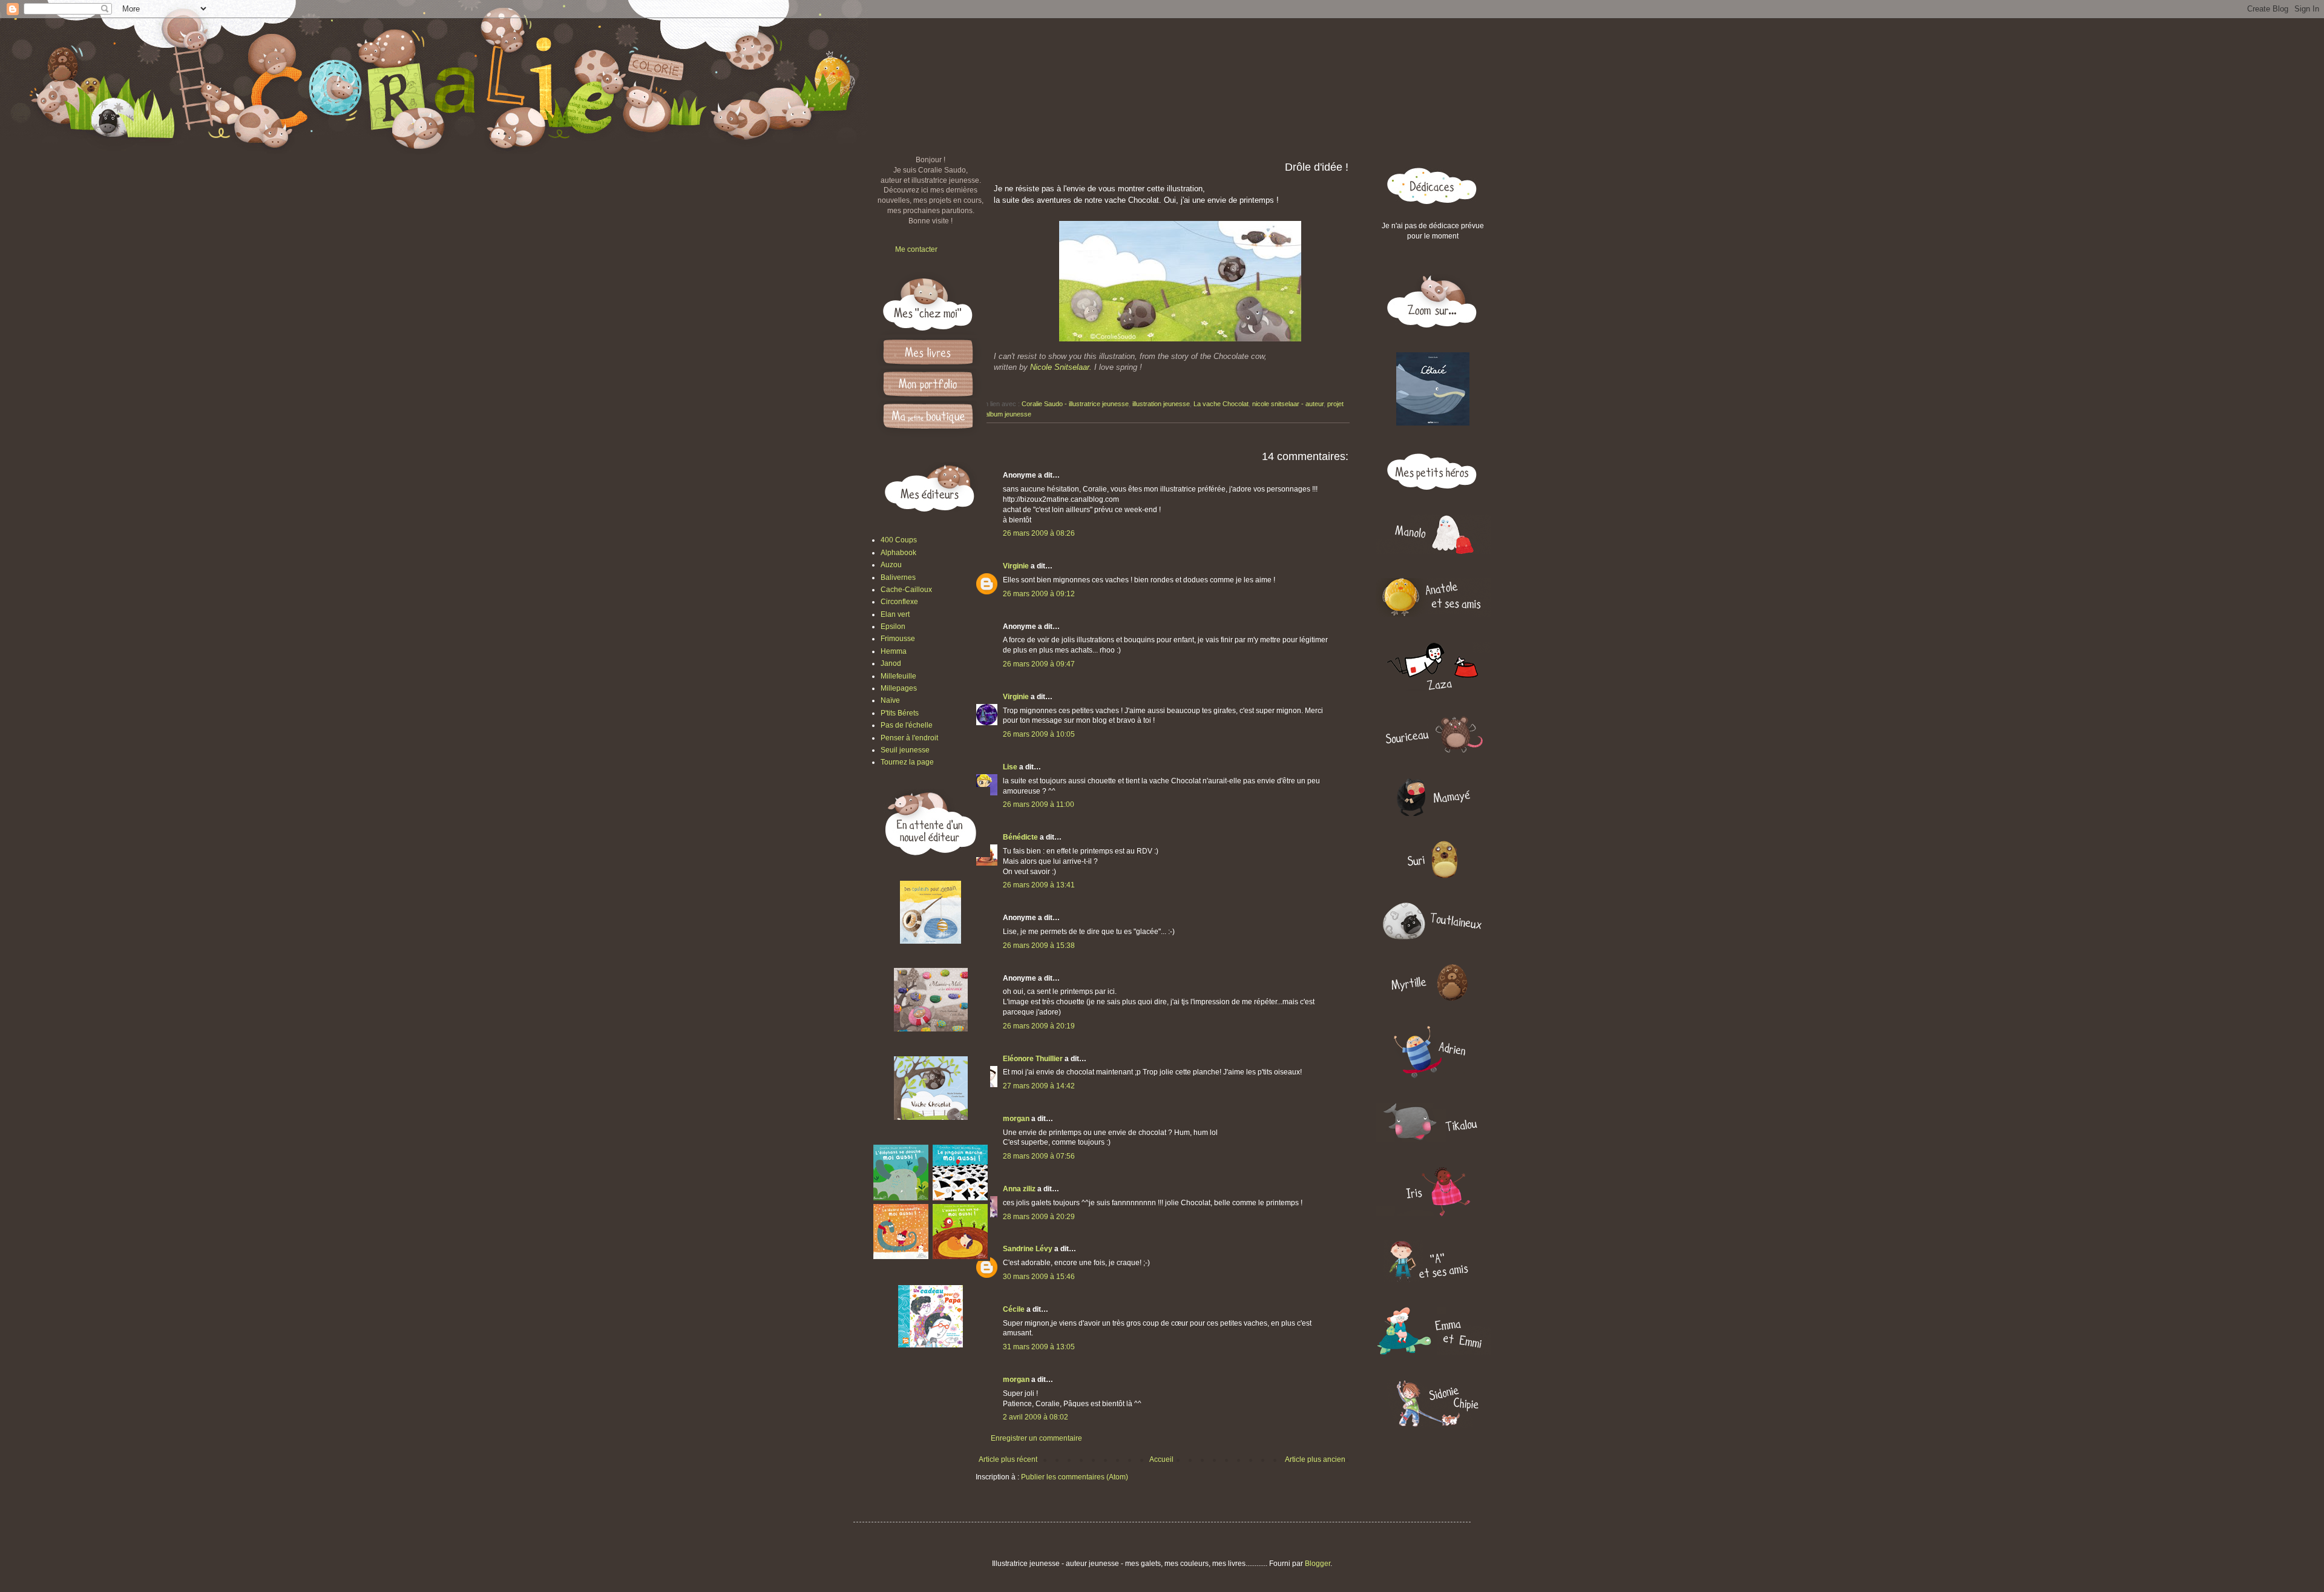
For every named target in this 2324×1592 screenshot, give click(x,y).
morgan (1016, 1119)
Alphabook (898, 553)
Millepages (899, 688)
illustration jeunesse (1161, 404)
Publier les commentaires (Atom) (1075, 1477)
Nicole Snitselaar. (1061, 367)
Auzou (891, 565)
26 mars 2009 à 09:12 (1039, 594)
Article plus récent (1008, 1459)
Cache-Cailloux (906, 590)
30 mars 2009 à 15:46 (1039, 1277)
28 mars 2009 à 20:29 (1039, 1217)
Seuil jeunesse (905, 750)
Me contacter (916, 249)
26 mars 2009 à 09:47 (1039, 664)
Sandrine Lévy (1028, 1249)
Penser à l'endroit (909, 738)
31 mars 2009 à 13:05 (1039, 1347)
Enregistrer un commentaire (1036, 1438)
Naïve (890, 700)
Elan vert (895, 614)
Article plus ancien (1315, 1459)
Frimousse (898, 639)
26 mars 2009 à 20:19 (1039, 1026)
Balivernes (898, 577)
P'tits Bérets (900, 713)
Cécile (1014, 1309)
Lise (1010, 767)
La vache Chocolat (1221, 404)
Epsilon (893, 627)
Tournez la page (907, 762)
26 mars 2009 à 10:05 (1039, 734)
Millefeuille (898, 676)
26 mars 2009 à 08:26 (1039, 533)
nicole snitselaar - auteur (1288, 404)
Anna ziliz (1019, 1189)
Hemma (894, 651)
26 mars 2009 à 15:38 (1039, 946)
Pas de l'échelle (907, 725)
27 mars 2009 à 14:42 (1039, 1086)
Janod (891, 663)
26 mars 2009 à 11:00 (1039, 804)
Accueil (1161, 1459)
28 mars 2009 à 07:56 (1039, 1156)
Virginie (1016, 566)
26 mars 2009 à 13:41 (1039, 885)
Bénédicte (1020, 837)
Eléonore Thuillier (1033, 1059)
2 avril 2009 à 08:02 (1036, 1417)
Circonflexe (899, 602)
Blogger (1318, 1564)
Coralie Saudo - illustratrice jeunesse (1075, 404)
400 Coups (899, 540)
